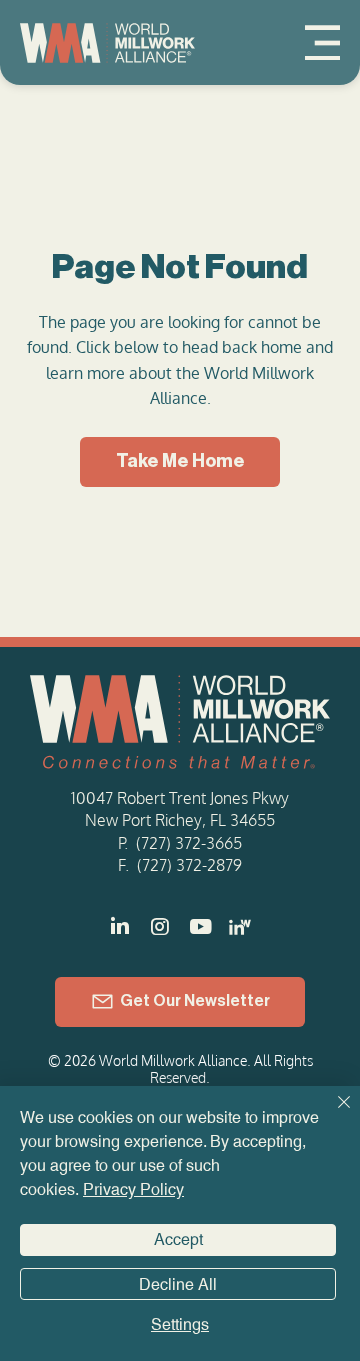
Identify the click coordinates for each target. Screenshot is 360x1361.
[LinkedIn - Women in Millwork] (240, 927)
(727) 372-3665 (189, 843)
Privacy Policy (133, 1189)
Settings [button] (180, 1324)
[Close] (332, 1114)
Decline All (178, 1284)
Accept (178, 1239)
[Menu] (322, 42)
